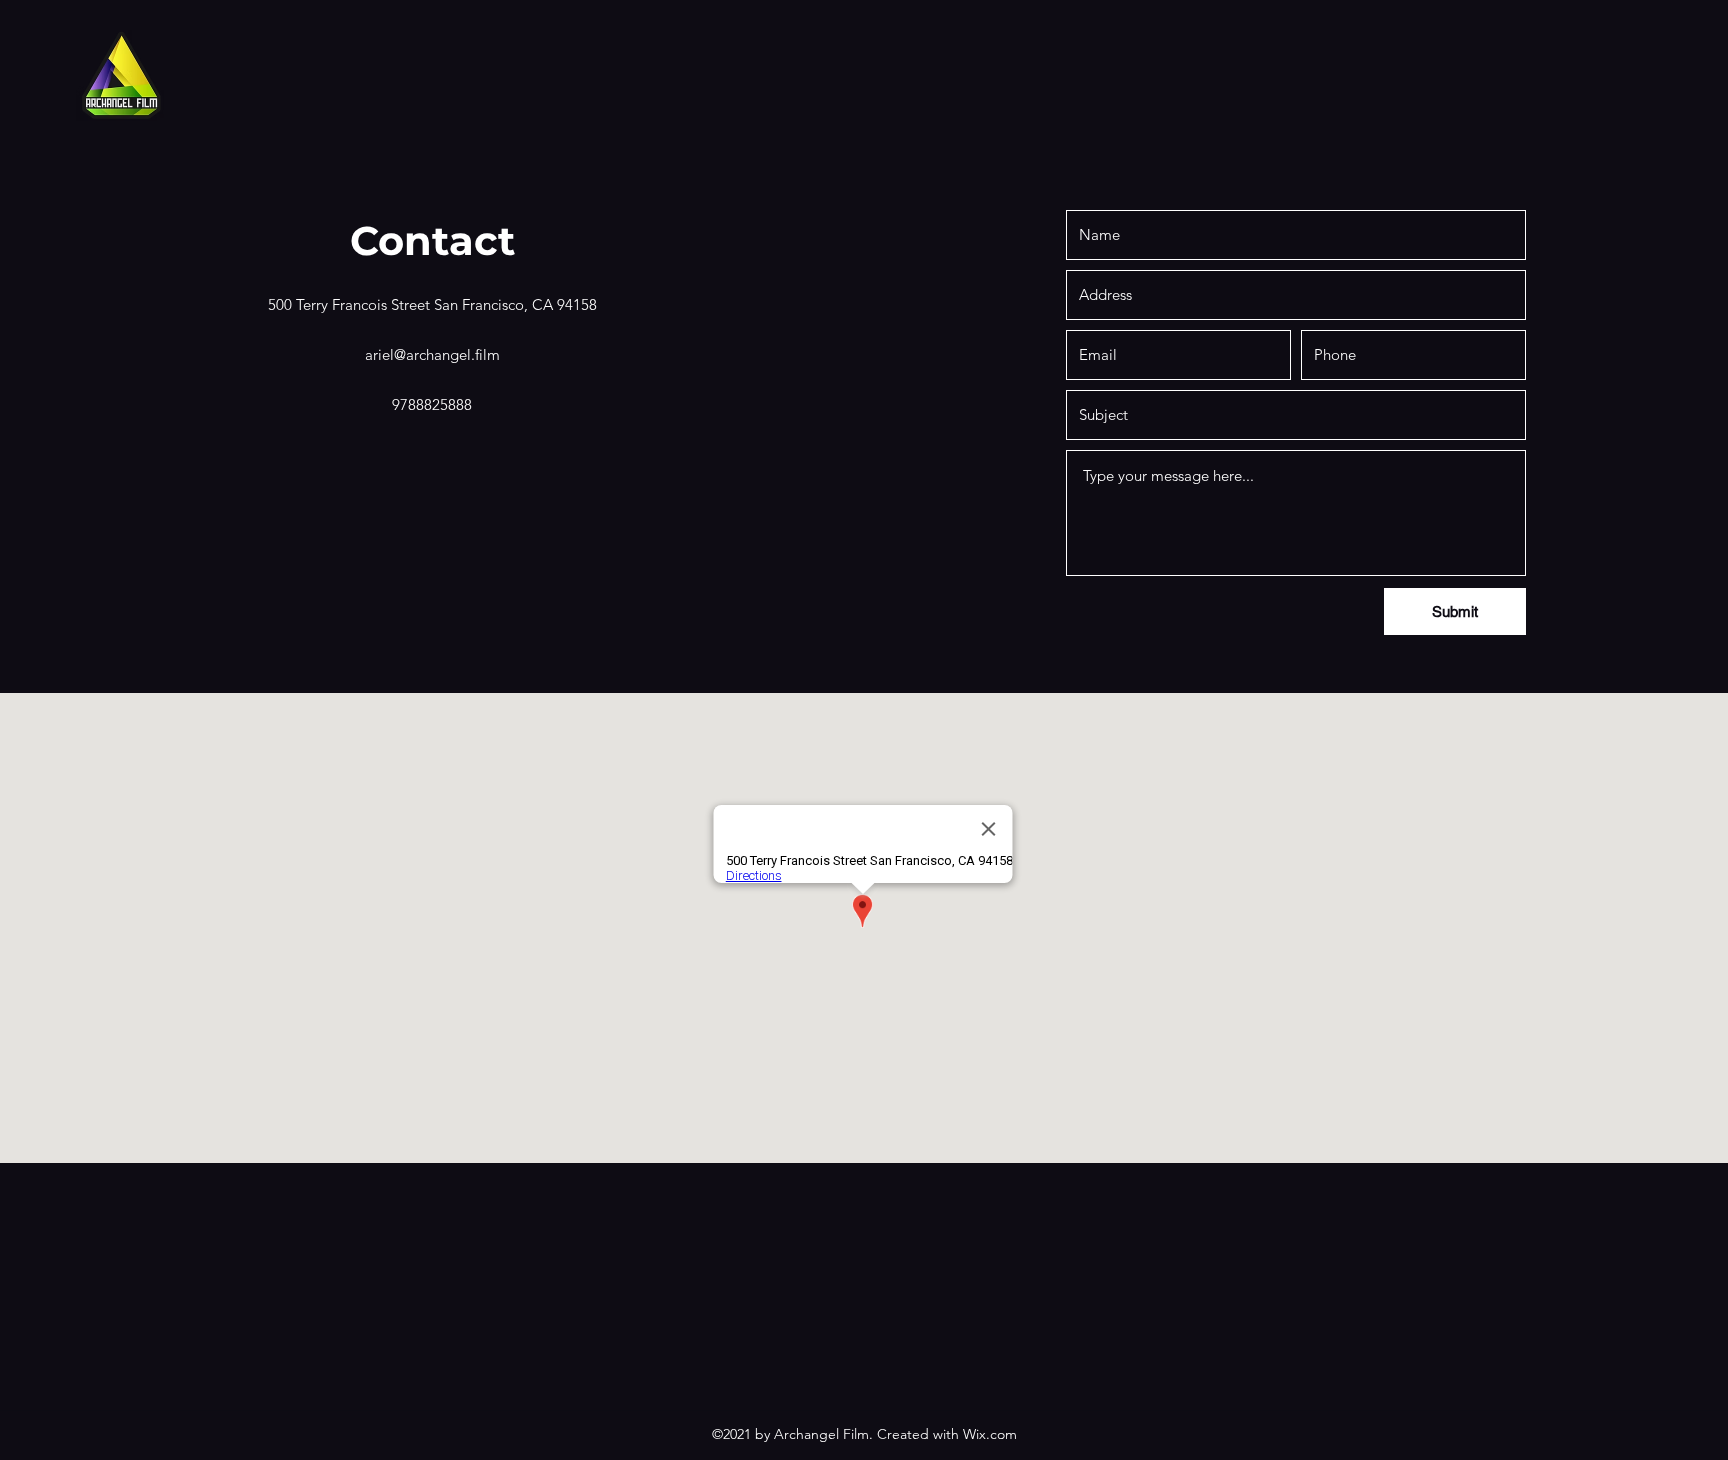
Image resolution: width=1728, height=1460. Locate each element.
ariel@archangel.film (432, 354)
